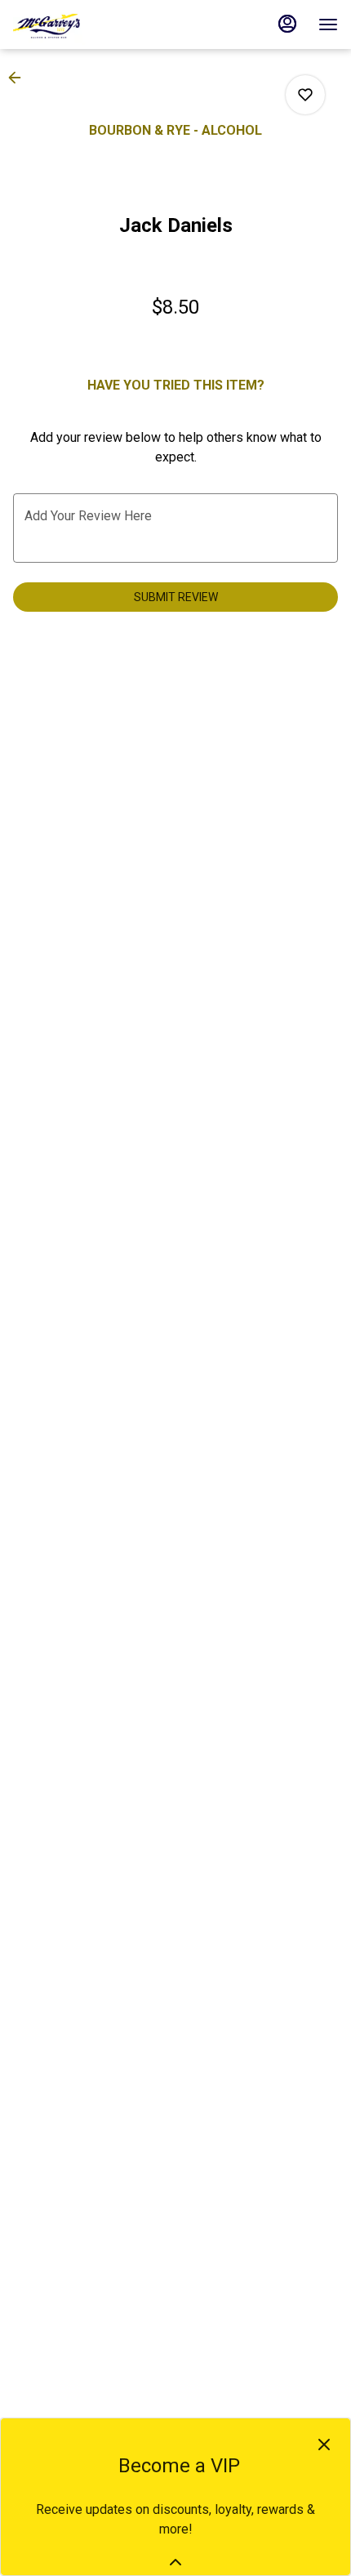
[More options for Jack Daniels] (305, 95)
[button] (20, 78)
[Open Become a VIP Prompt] (175, 2562)
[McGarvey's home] (87, 25)
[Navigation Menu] (328, 25)
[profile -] (287, 24)
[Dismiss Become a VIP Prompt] (324, 2445)
